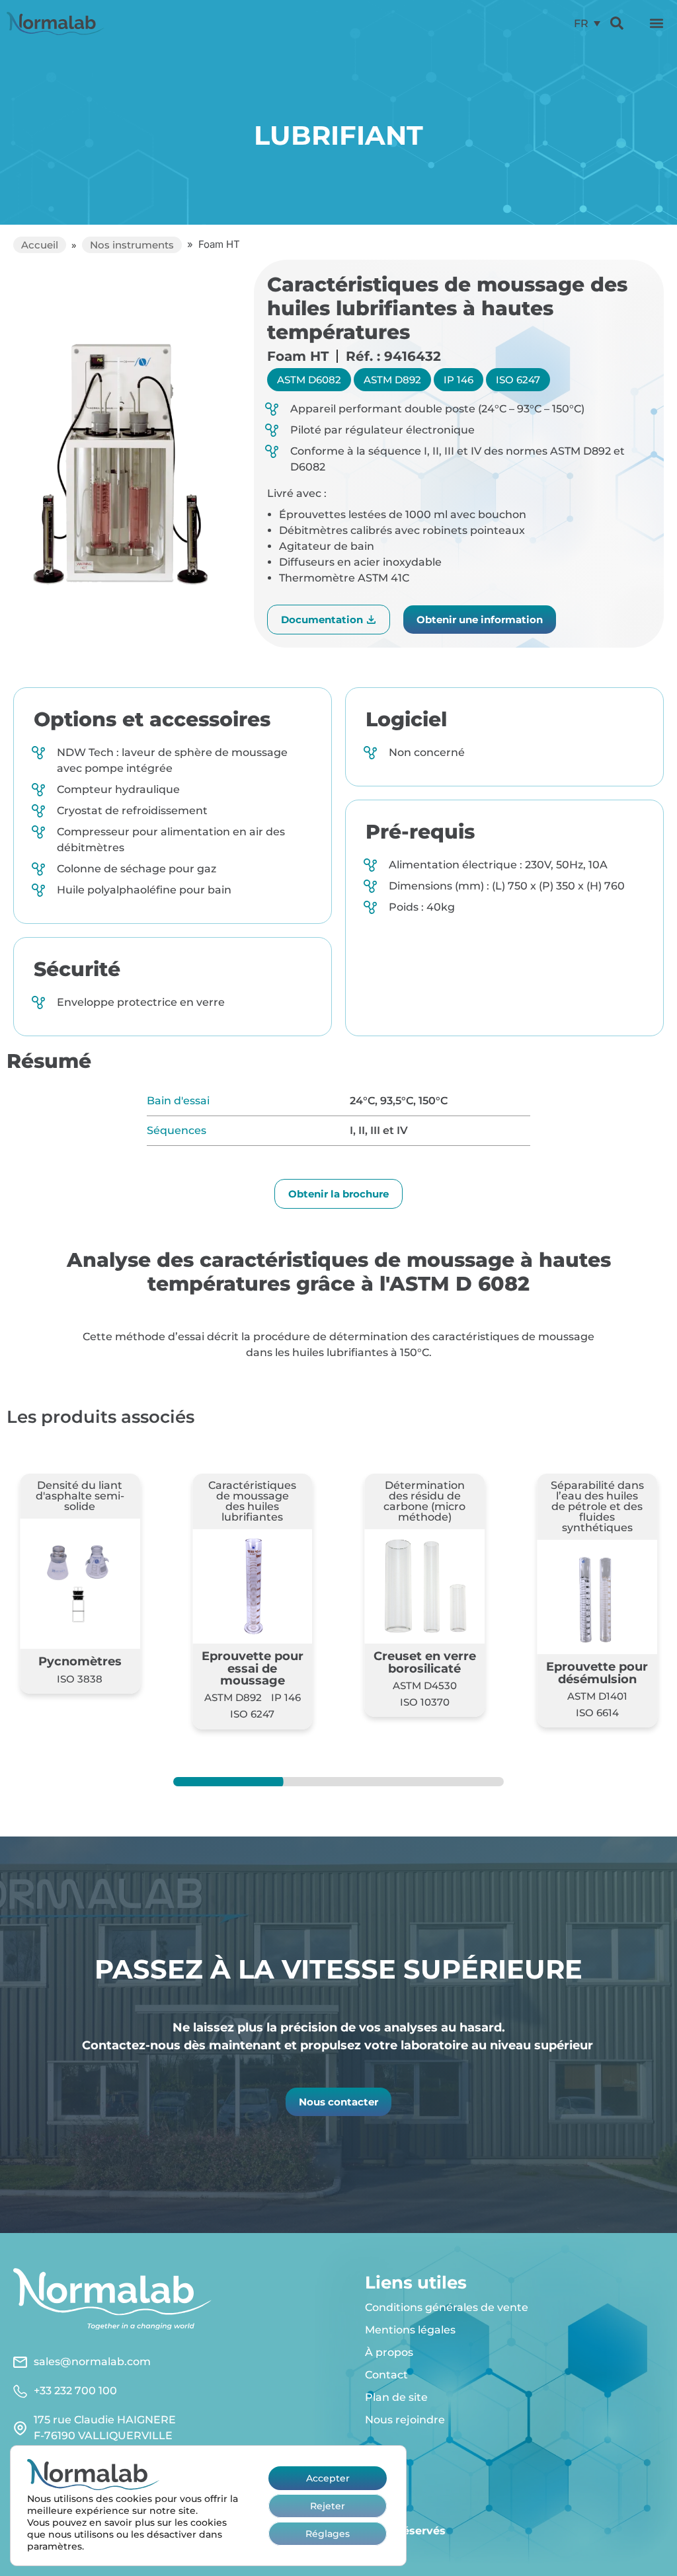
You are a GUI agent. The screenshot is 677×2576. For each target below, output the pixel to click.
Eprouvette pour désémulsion (597, 1672)
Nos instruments (132, 245)
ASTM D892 (392, 380)
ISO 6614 (597, 1713)
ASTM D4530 (425, 1686)
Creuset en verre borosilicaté (425, 1662)
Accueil (40, 245)
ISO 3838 (80, 1679)
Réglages (328, 2533)
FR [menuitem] (581, 23)
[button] (657, 23)
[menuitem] (587, 23)
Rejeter (328, 2505)
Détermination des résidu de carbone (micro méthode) (424, 1501)
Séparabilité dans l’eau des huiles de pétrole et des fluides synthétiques (597, 1506)
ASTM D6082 (309, 380)
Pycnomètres (80, 1661)
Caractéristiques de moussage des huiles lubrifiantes (252, 1501)
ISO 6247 (518, 380)
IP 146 (458, 380)
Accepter (328, 2478)
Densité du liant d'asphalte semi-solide (80, 1496)
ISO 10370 (425, 1702)
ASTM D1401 (597, 1696)
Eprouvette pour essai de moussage (253, 1668)
